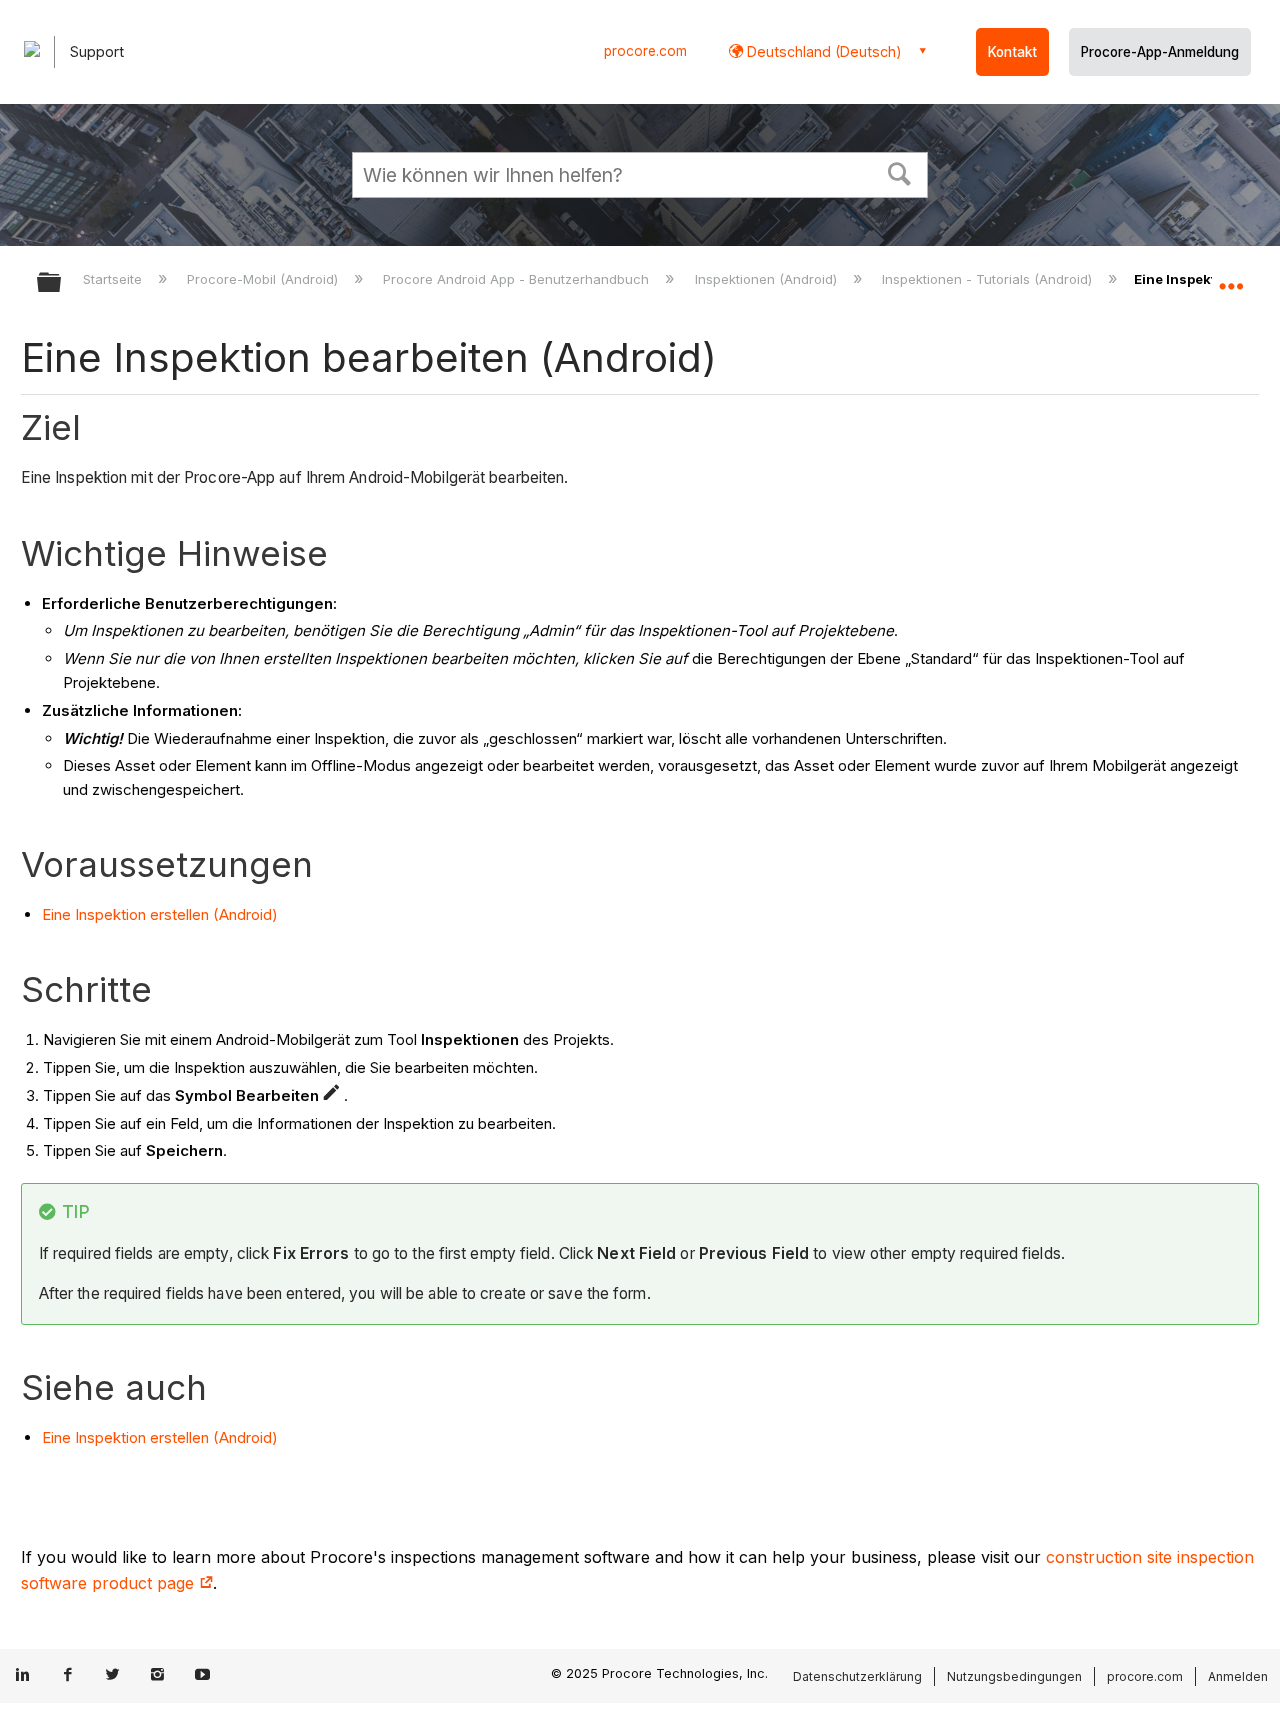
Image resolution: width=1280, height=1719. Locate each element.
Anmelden (1238, 1676)
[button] (900, 172)
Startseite (114, 279)
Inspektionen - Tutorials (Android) (989, 279)
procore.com (645, 51)
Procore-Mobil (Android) (264, 279)
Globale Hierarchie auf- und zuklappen (62, 283)
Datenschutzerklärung (857, 1676)
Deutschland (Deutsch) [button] (822, 51)
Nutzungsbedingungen (1014, 1676)
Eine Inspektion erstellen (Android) (160, 914)
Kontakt (1012, 52)
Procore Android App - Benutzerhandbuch (518, 279)
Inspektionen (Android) (767, 279)
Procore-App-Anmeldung (1160, 52)
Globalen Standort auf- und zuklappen (1231, 277)
